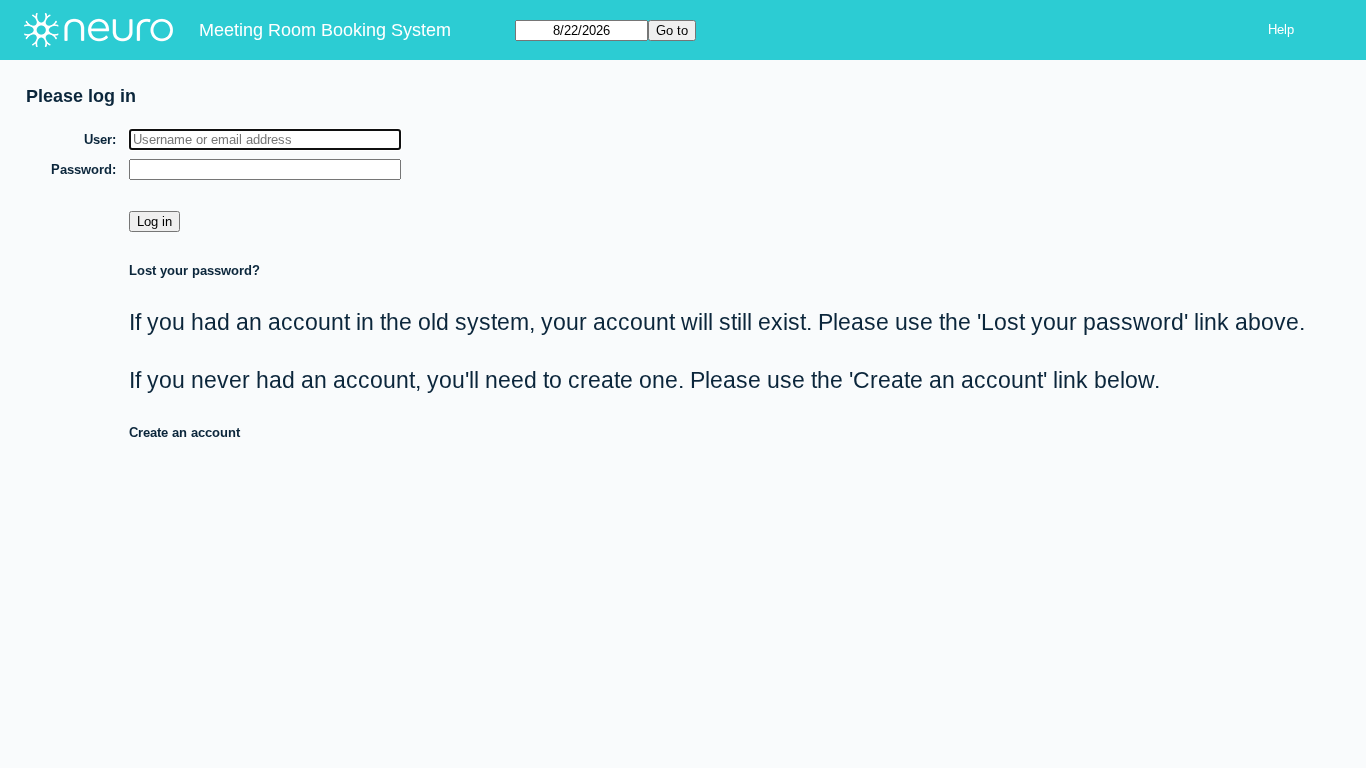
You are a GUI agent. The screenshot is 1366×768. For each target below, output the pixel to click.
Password (81, 169)
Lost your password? (194, 270)
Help (1281, 29)
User (98, 139)
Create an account (184, 432)
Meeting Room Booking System (325, 30)
